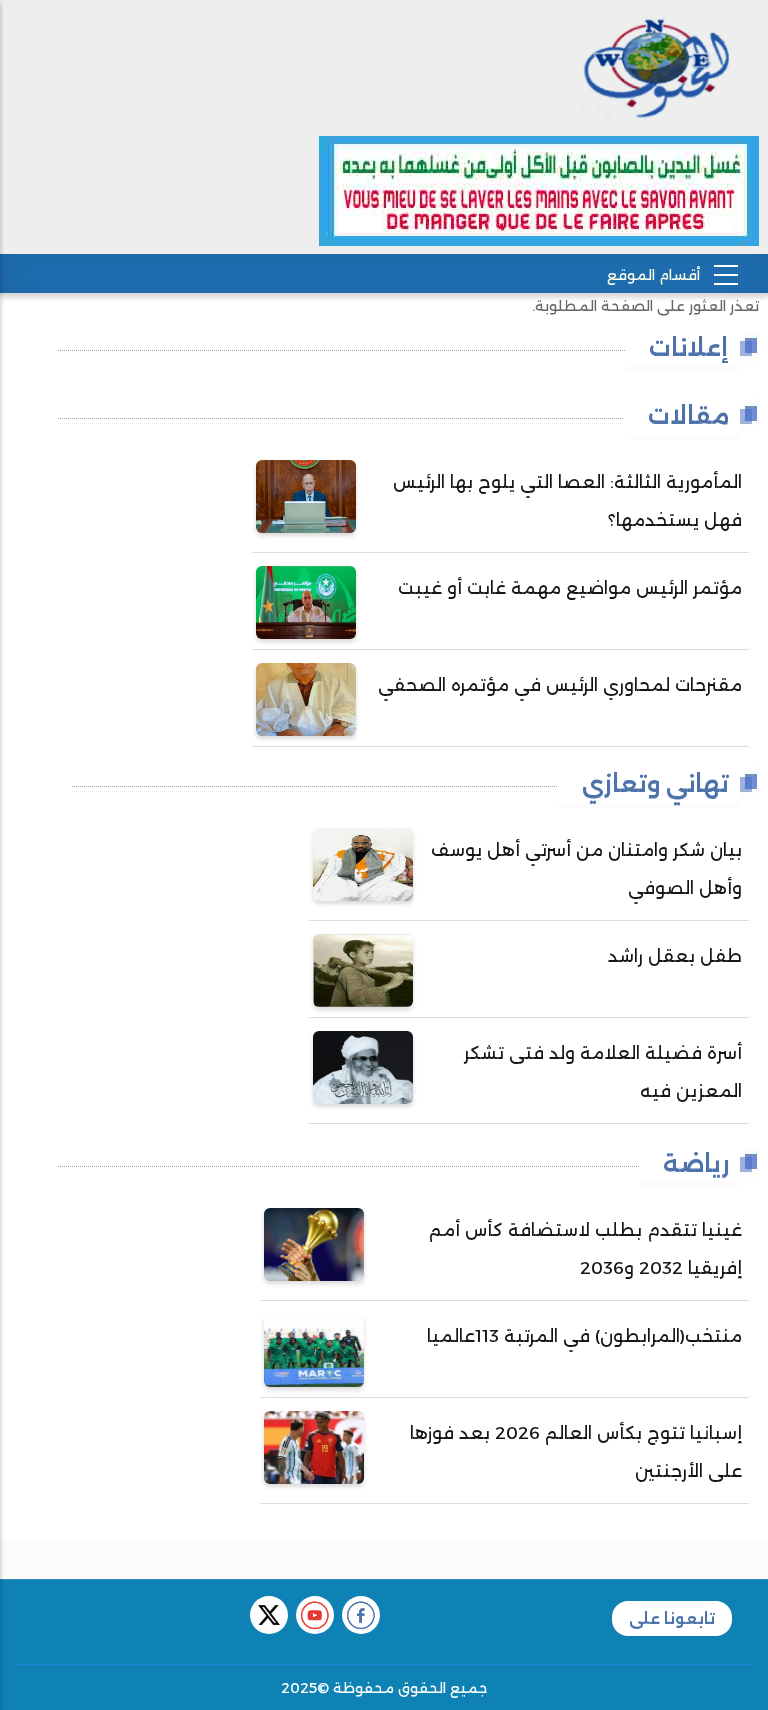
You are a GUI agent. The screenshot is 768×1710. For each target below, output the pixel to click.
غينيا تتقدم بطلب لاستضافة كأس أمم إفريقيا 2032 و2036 (585, 1249)
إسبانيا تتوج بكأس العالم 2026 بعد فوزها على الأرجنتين (576, 1452)
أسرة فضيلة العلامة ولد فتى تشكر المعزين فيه (603, 1072)
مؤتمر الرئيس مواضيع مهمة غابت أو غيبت (570, 588)
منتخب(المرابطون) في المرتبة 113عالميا (584, 1336)
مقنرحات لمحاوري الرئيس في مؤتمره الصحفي (560, 685)
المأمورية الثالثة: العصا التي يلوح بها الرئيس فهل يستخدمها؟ (567, 501)
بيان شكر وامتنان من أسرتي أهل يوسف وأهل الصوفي (586, 869)
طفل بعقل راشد (675, 956)
